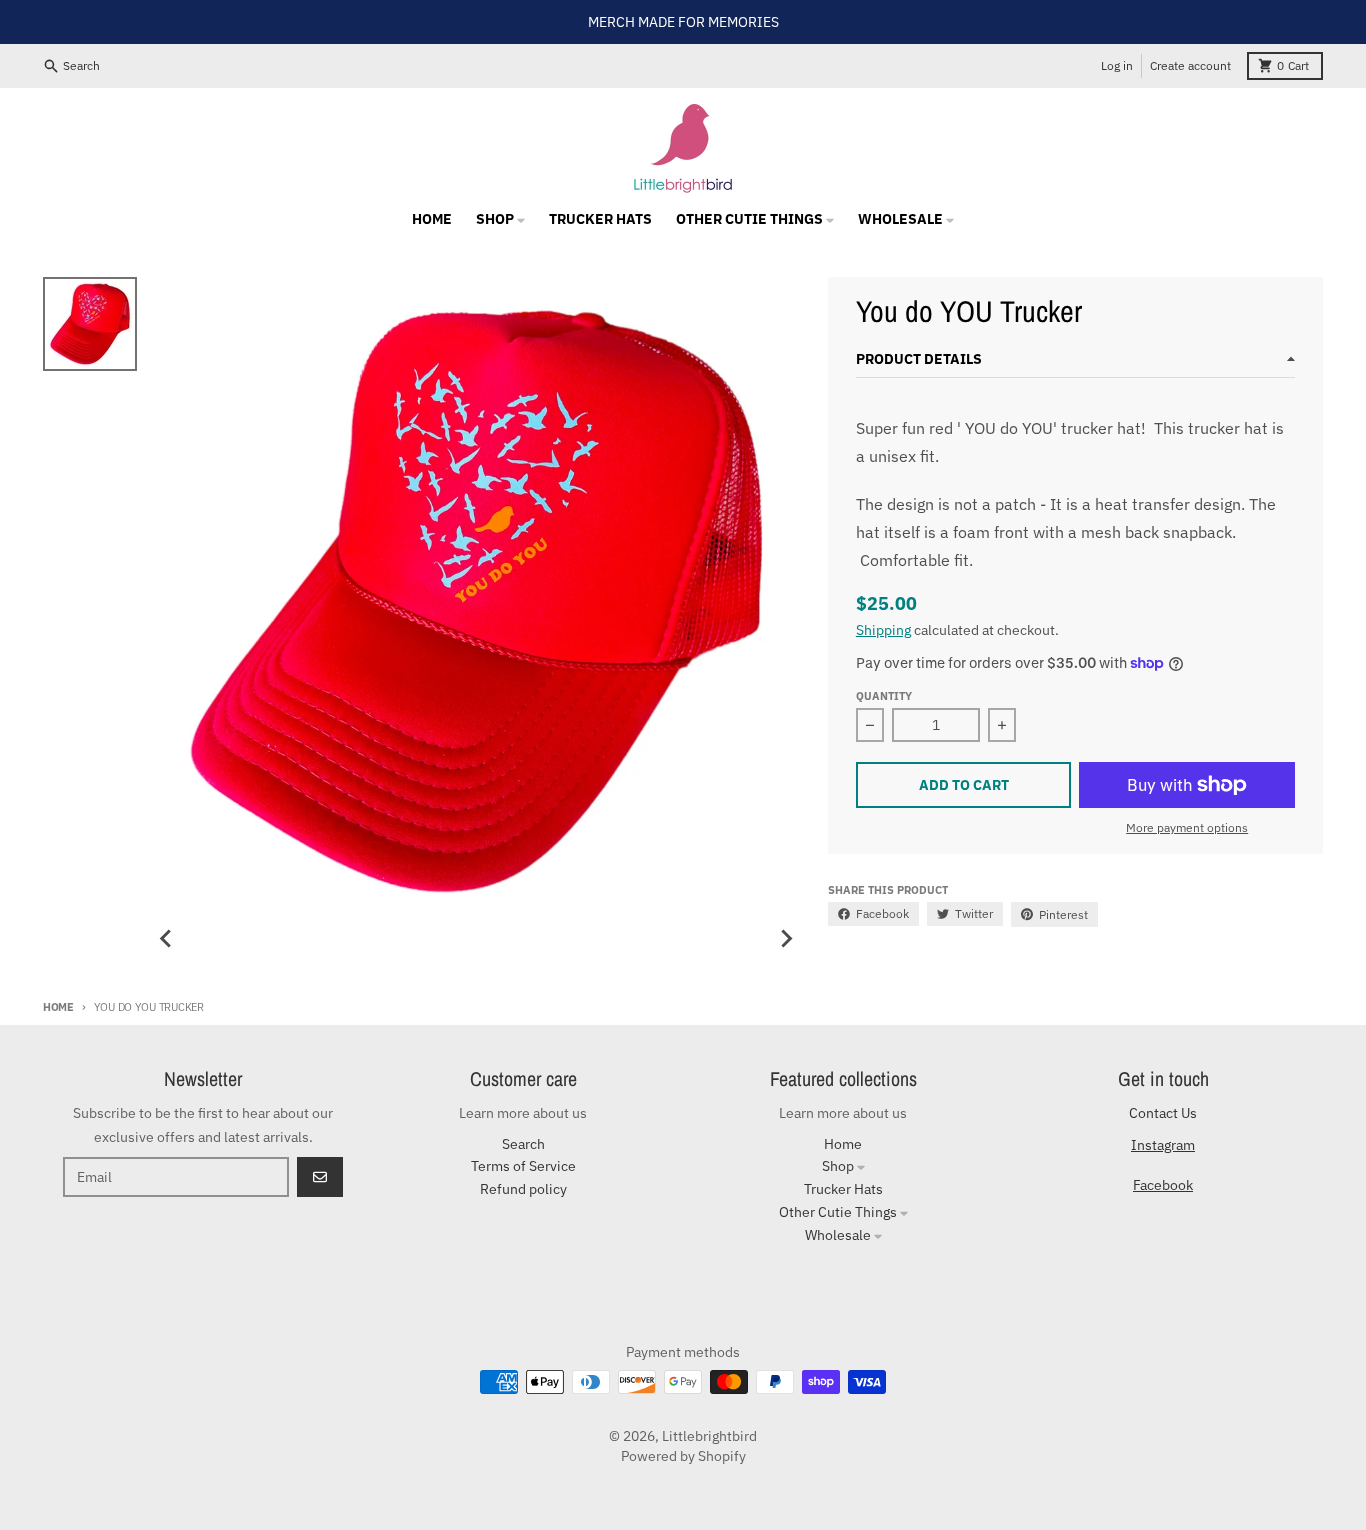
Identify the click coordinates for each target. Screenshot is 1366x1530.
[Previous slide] (166, 939)
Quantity (884, 696)
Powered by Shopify (683, 1456)
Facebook (1163, 1185)
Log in (1117, 65)
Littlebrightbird (709, 1436)
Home (58, 1007)
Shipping (883, 630)
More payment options (1187, 827)
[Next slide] (786, 939)
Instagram (1163, 1145)
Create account (1190, 65)
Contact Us (1163, 1113)
